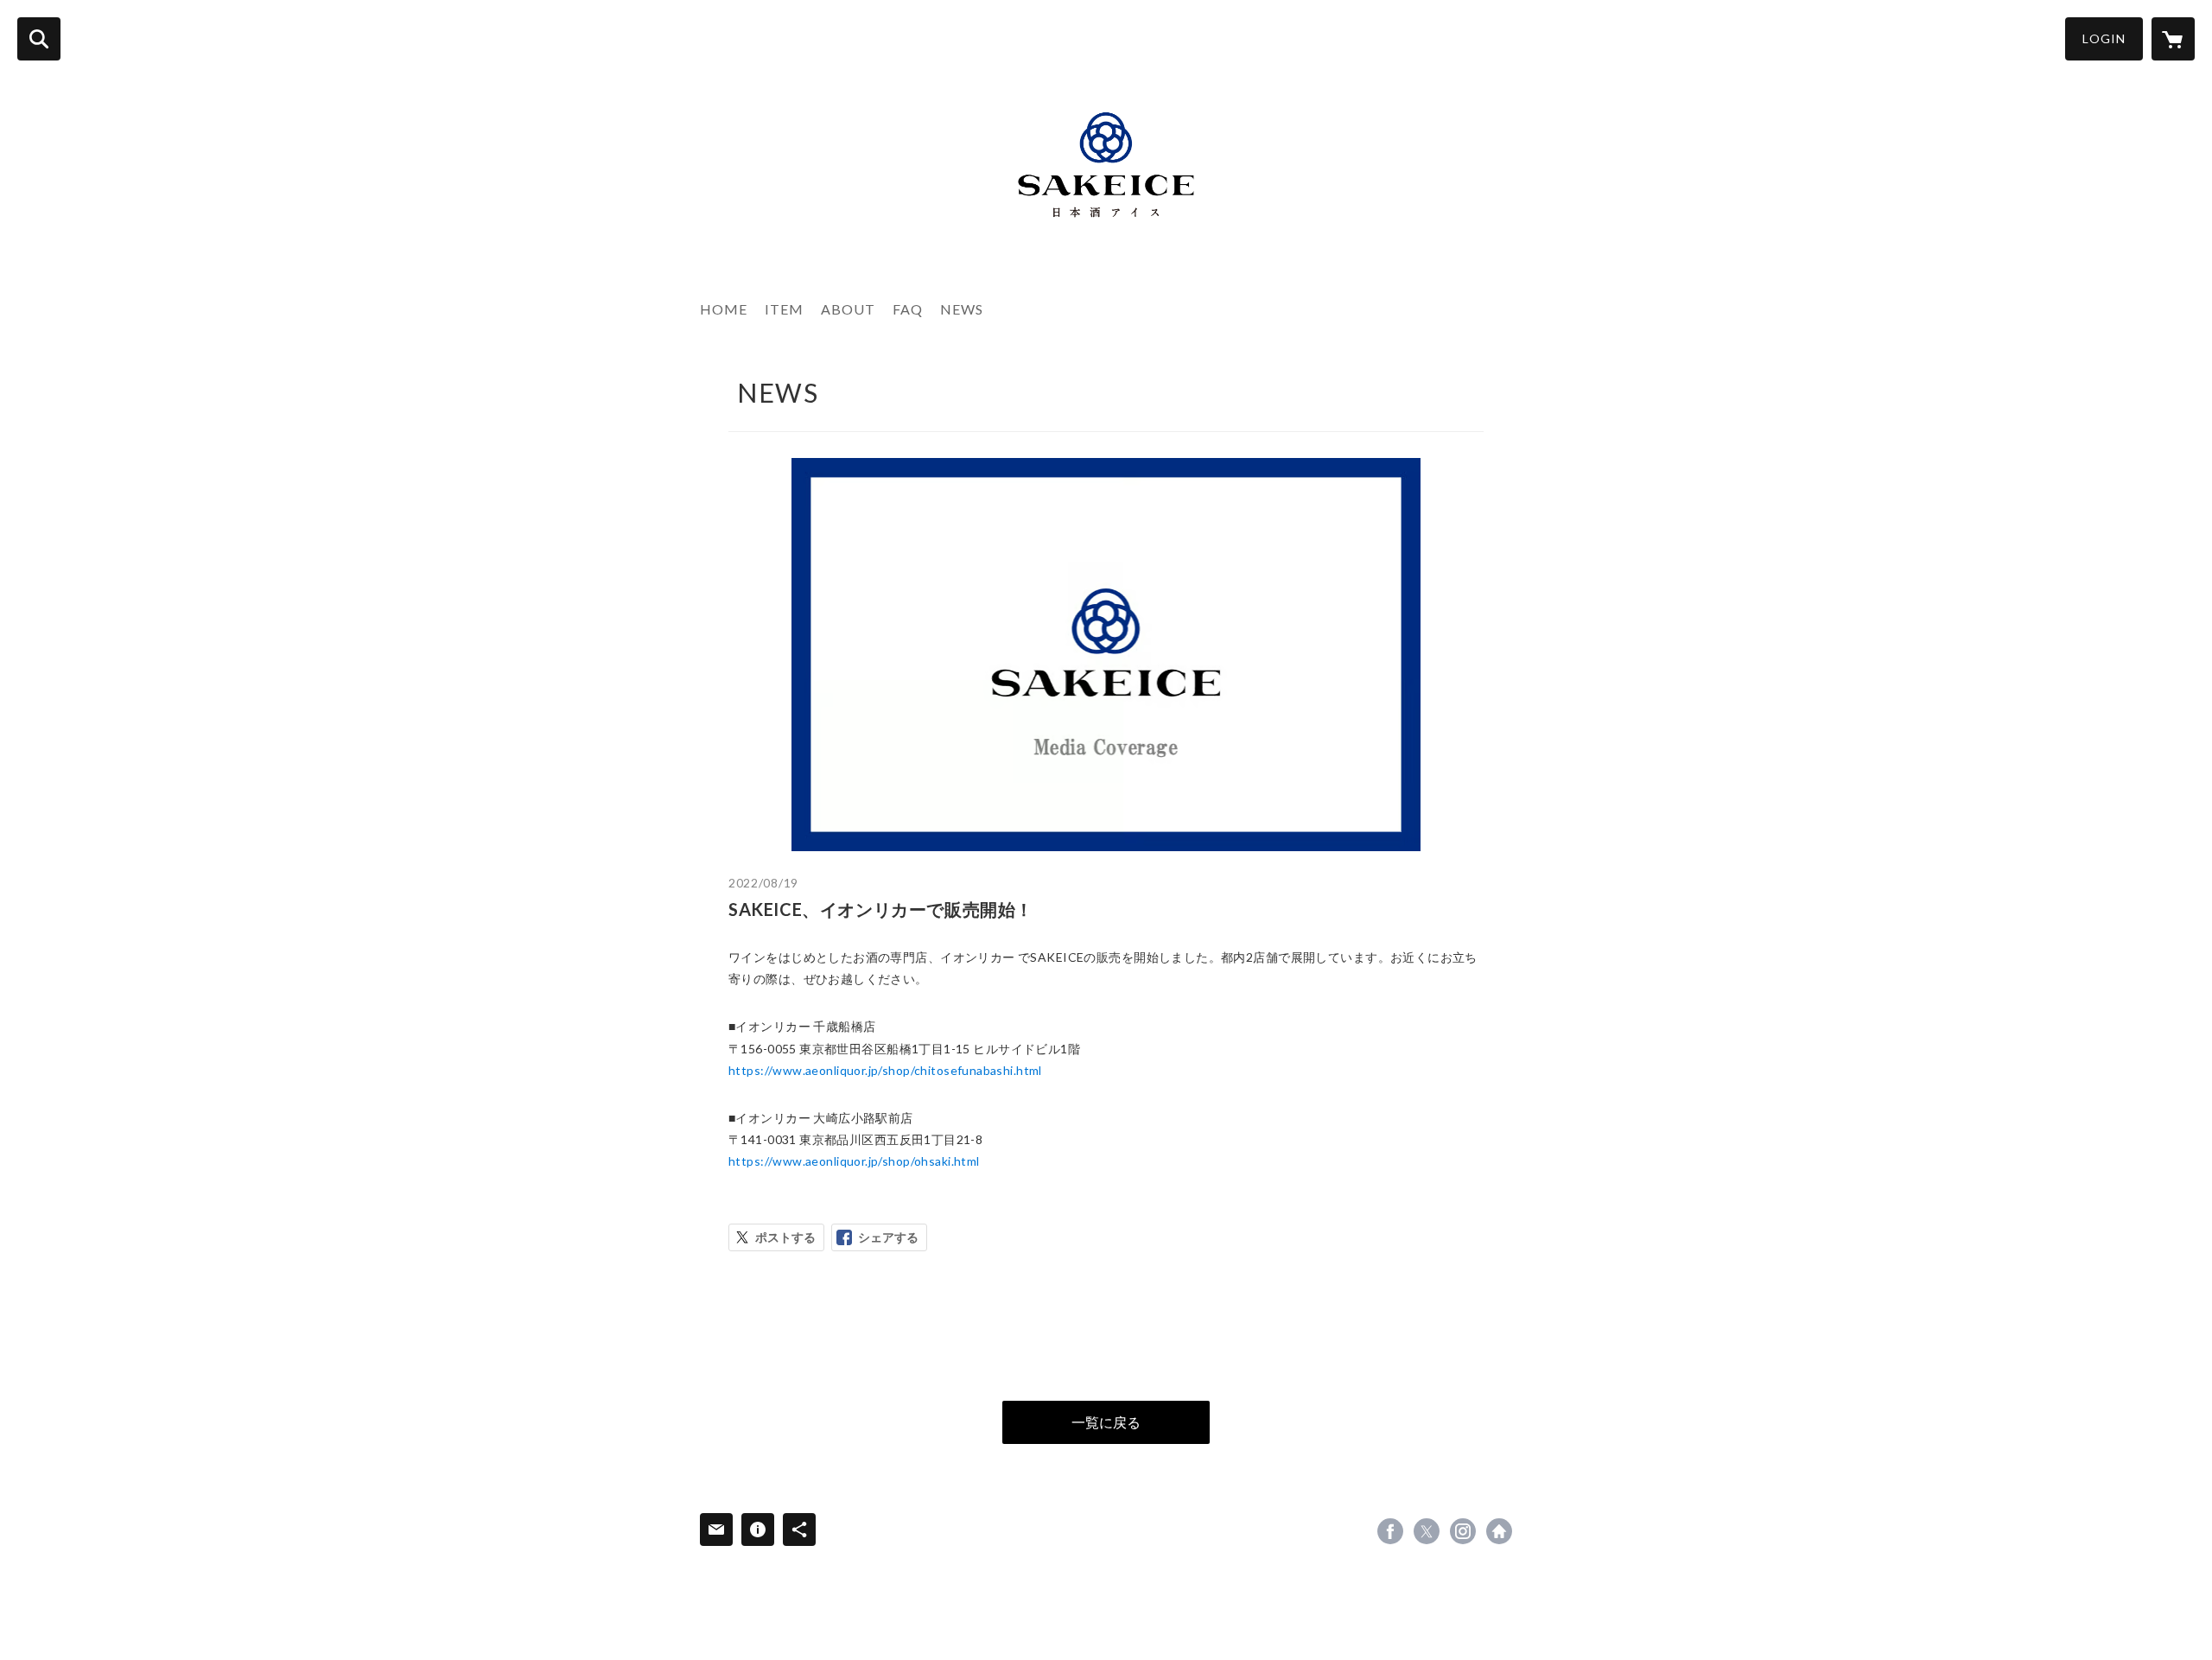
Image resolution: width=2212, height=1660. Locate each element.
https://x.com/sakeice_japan (1427, 1531)
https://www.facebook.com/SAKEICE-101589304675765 (1390, 1531)
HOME (724, 309)
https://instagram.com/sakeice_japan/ (1463, 1531)
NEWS (962, 309)
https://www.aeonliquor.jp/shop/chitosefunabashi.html (885, 1070)
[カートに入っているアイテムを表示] (2173, 39)
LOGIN (2104, 38)
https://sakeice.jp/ (1499, 1531)
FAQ (908, 309)
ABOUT (848, 309)
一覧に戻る (1106, 1422)
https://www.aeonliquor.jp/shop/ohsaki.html (854, 1161)
